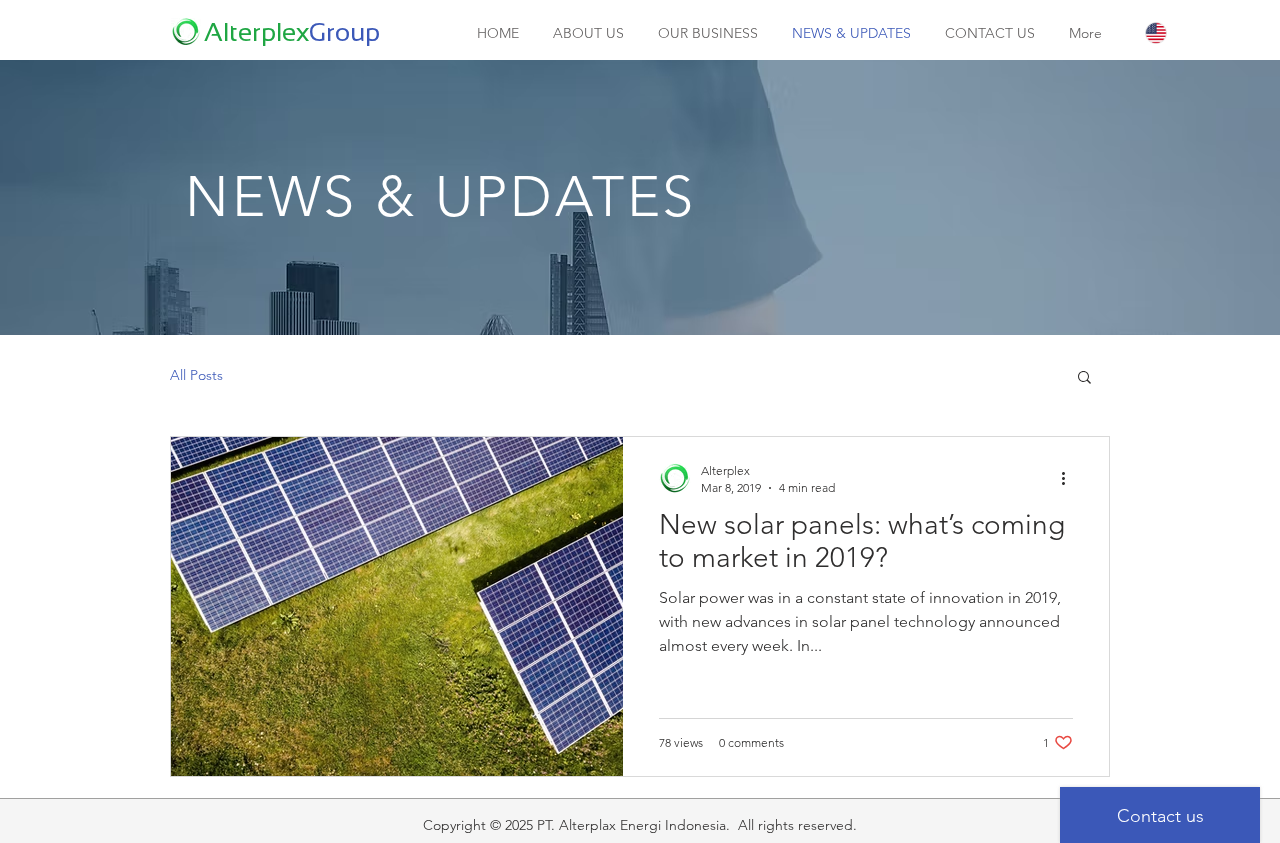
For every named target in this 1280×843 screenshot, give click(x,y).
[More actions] (1070, 478)
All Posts (196, 375)
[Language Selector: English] (1177, 32)
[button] (1084, 378)
